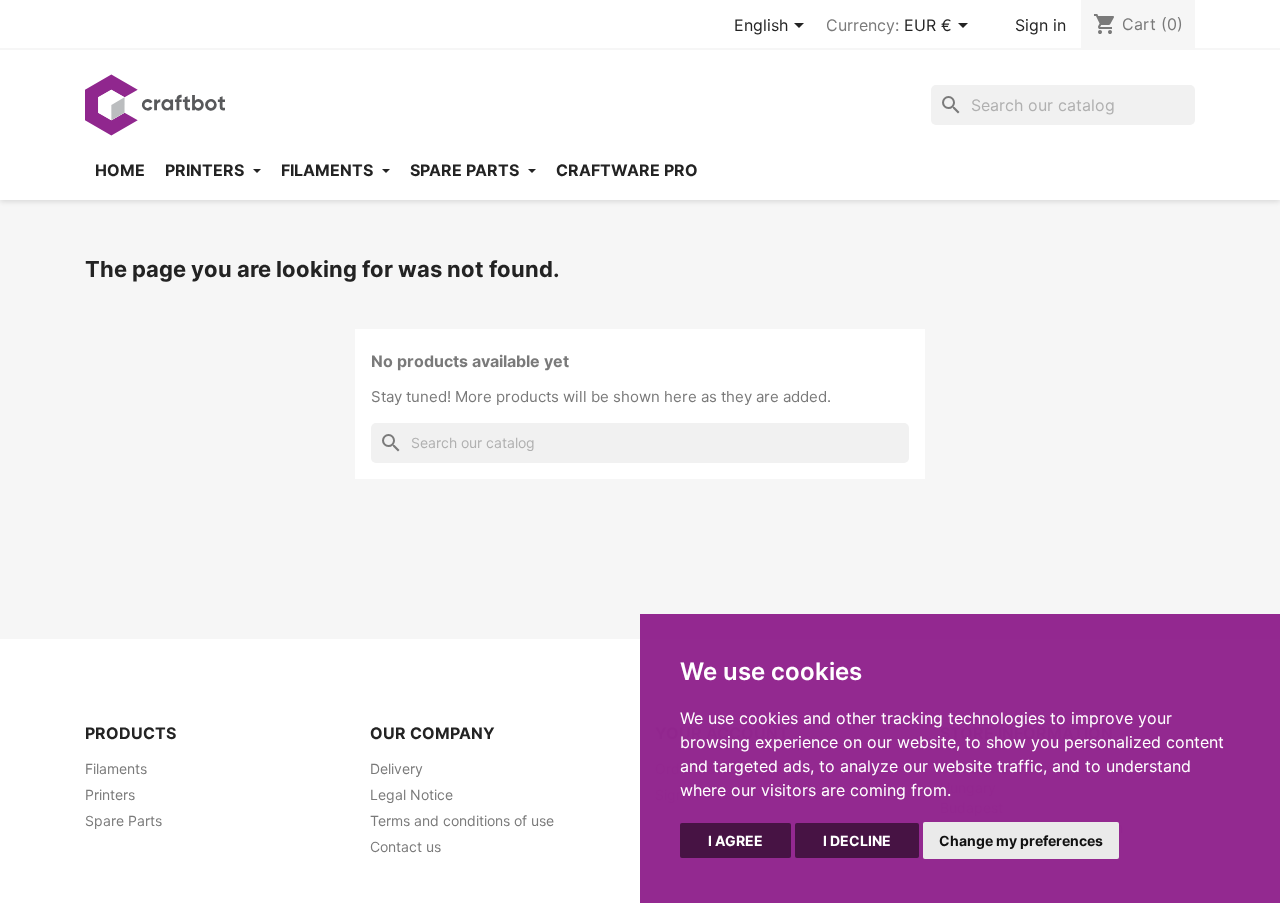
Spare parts (466, 170)
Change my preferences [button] (1021, 840)
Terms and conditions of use (462, 820)
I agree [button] (735, 840)
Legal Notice (411, 794)
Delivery (396, 768)
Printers (206, 170)
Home (120, 170)
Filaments (329, 170)
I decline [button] (857, 840)
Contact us (405, 846)
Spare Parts (123, 820)
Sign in (1040, 25)
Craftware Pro (627, 170)
